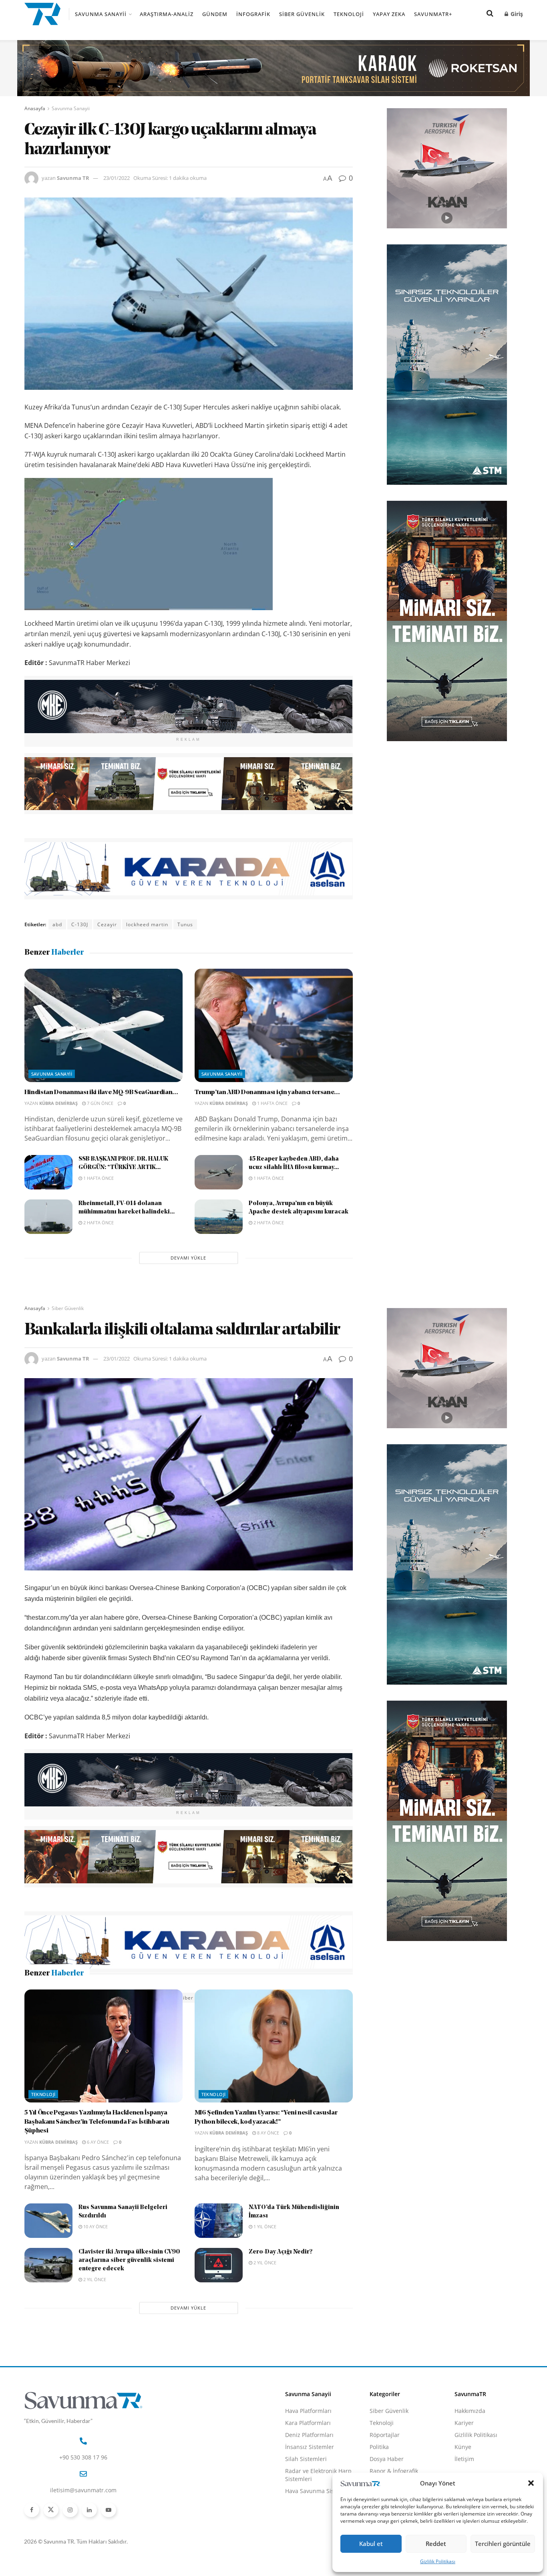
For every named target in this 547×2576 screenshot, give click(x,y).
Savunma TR (73, 178)
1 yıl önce (264, 2279)
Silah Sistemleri (306, 2511)
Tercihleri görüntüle (503, 2544)
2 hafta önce (98, 1222)
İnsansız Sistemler (310, 2499)
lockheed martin (147, 924)
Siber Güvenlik (302, 14)
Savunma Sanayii (101, 14)
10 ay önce (95, 2279)
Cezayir (107, 924)
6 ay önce (97, 2194)
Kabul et (371, 2544)
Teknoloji (349, 14)
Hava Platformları (308, 2463)
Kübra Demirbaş (58, 1103)
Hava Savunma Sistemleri (319, 2543)
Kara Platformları (308, 2475)
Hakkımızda (470, 2463)
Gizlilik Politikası (438, 2561)
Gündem (215, 14)
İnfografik (253, 14)
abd (57, 924)
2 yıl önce (94, 2332)
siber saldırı (196, 1998)
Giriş (516, 14)
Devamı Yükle (188, 1258)
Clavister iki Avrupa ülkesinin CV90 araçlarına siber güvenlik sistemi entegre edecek (129, 2313)
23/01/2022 (117, 178)
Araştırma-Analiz (167, 14)
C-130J (80, 924)
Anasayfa (35, 108)
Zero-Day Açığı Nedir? (281, 2305)
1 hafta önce (272, 1103)
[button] (531, 2483)
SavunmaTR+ (433, 14)
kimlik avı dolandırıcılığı (108, 1998)
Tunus (185, 924)
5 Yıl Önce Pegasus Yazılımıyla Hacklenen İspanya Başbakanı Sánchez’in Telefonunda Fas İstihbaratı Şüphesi (97, 2174)
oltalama (160, 1998)
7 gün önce (100, 1103)
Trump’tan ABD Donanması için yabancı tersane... (267, 1092)
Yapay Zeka (389, 14)
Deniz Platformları (309, 2487)
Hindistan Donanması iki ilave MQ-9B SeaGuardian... (101, 1092)
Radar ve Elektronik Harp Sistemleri (318, 2527)
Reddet (436, 2544)
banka (60, 1998)
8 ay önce (267, 2185)
